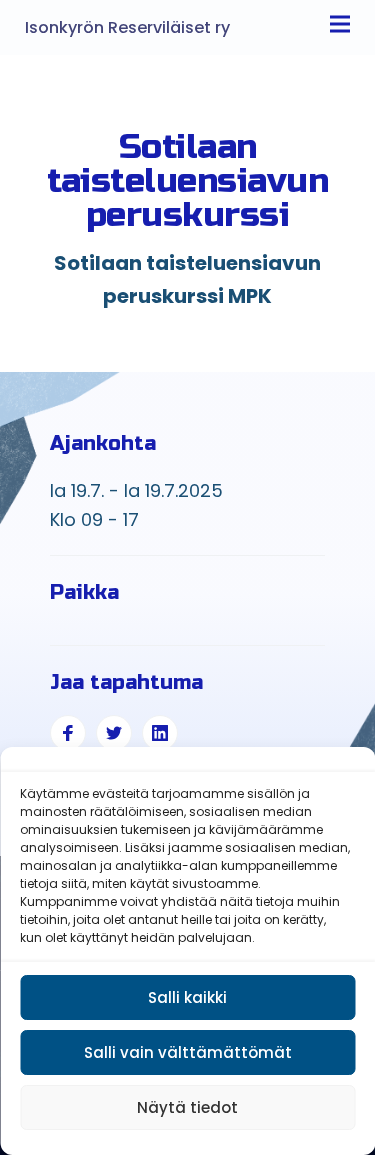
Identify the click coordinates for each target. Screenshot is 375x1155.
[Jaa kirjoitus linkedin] (160, 733)
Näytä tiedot (187, 1107)
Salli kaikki (187, 997)
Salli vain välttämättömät (188, 1052)
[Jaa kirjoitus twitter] (114, 733)
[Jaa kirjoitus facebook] (68, 733)
